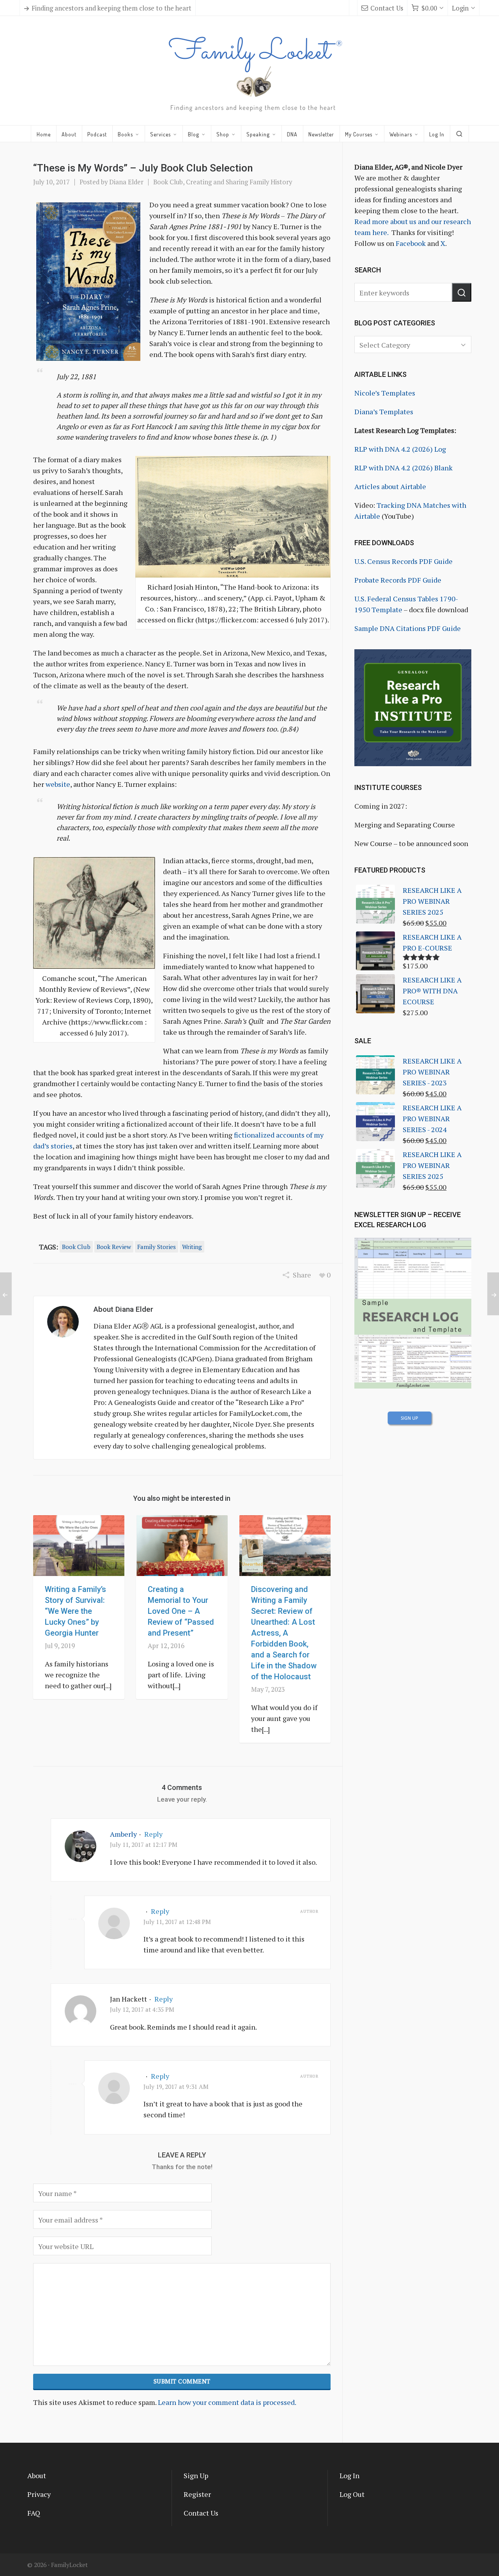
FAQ (34, 2513)
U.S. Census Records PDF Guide (403, 561)
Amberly (123, 1834)
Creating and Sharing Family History (239, 182)
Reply (153, 1834)
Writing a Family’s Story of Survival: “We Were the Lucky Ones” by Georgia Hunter (75, 1611)
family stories (157, 1247)
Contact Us (387, 8)
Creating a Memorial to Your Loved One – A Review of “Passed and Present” (181, 1611)
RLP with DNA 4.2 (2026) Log (400, 449)
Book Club (168, 182)
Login (460, 8)
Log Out (352, 2494)
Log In (349, 2475)
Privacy (39, 2494)
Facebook (411, 243)
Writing (192, 1247)
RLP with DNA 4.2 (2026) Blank (403, 468)
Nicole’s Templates (385, 393)
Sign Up (196, 2475)
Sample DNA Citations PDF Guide (408, 628)
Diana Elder (126, 182)
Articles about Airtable (390, 486)
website (58, 784)
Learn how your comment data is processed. (227, 2402)
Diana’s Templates (384, 412)
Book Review (114, 1247)
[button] (462, 292)
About (37, 2475)
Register (197, 2494)
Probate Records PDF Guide (398, 580)
